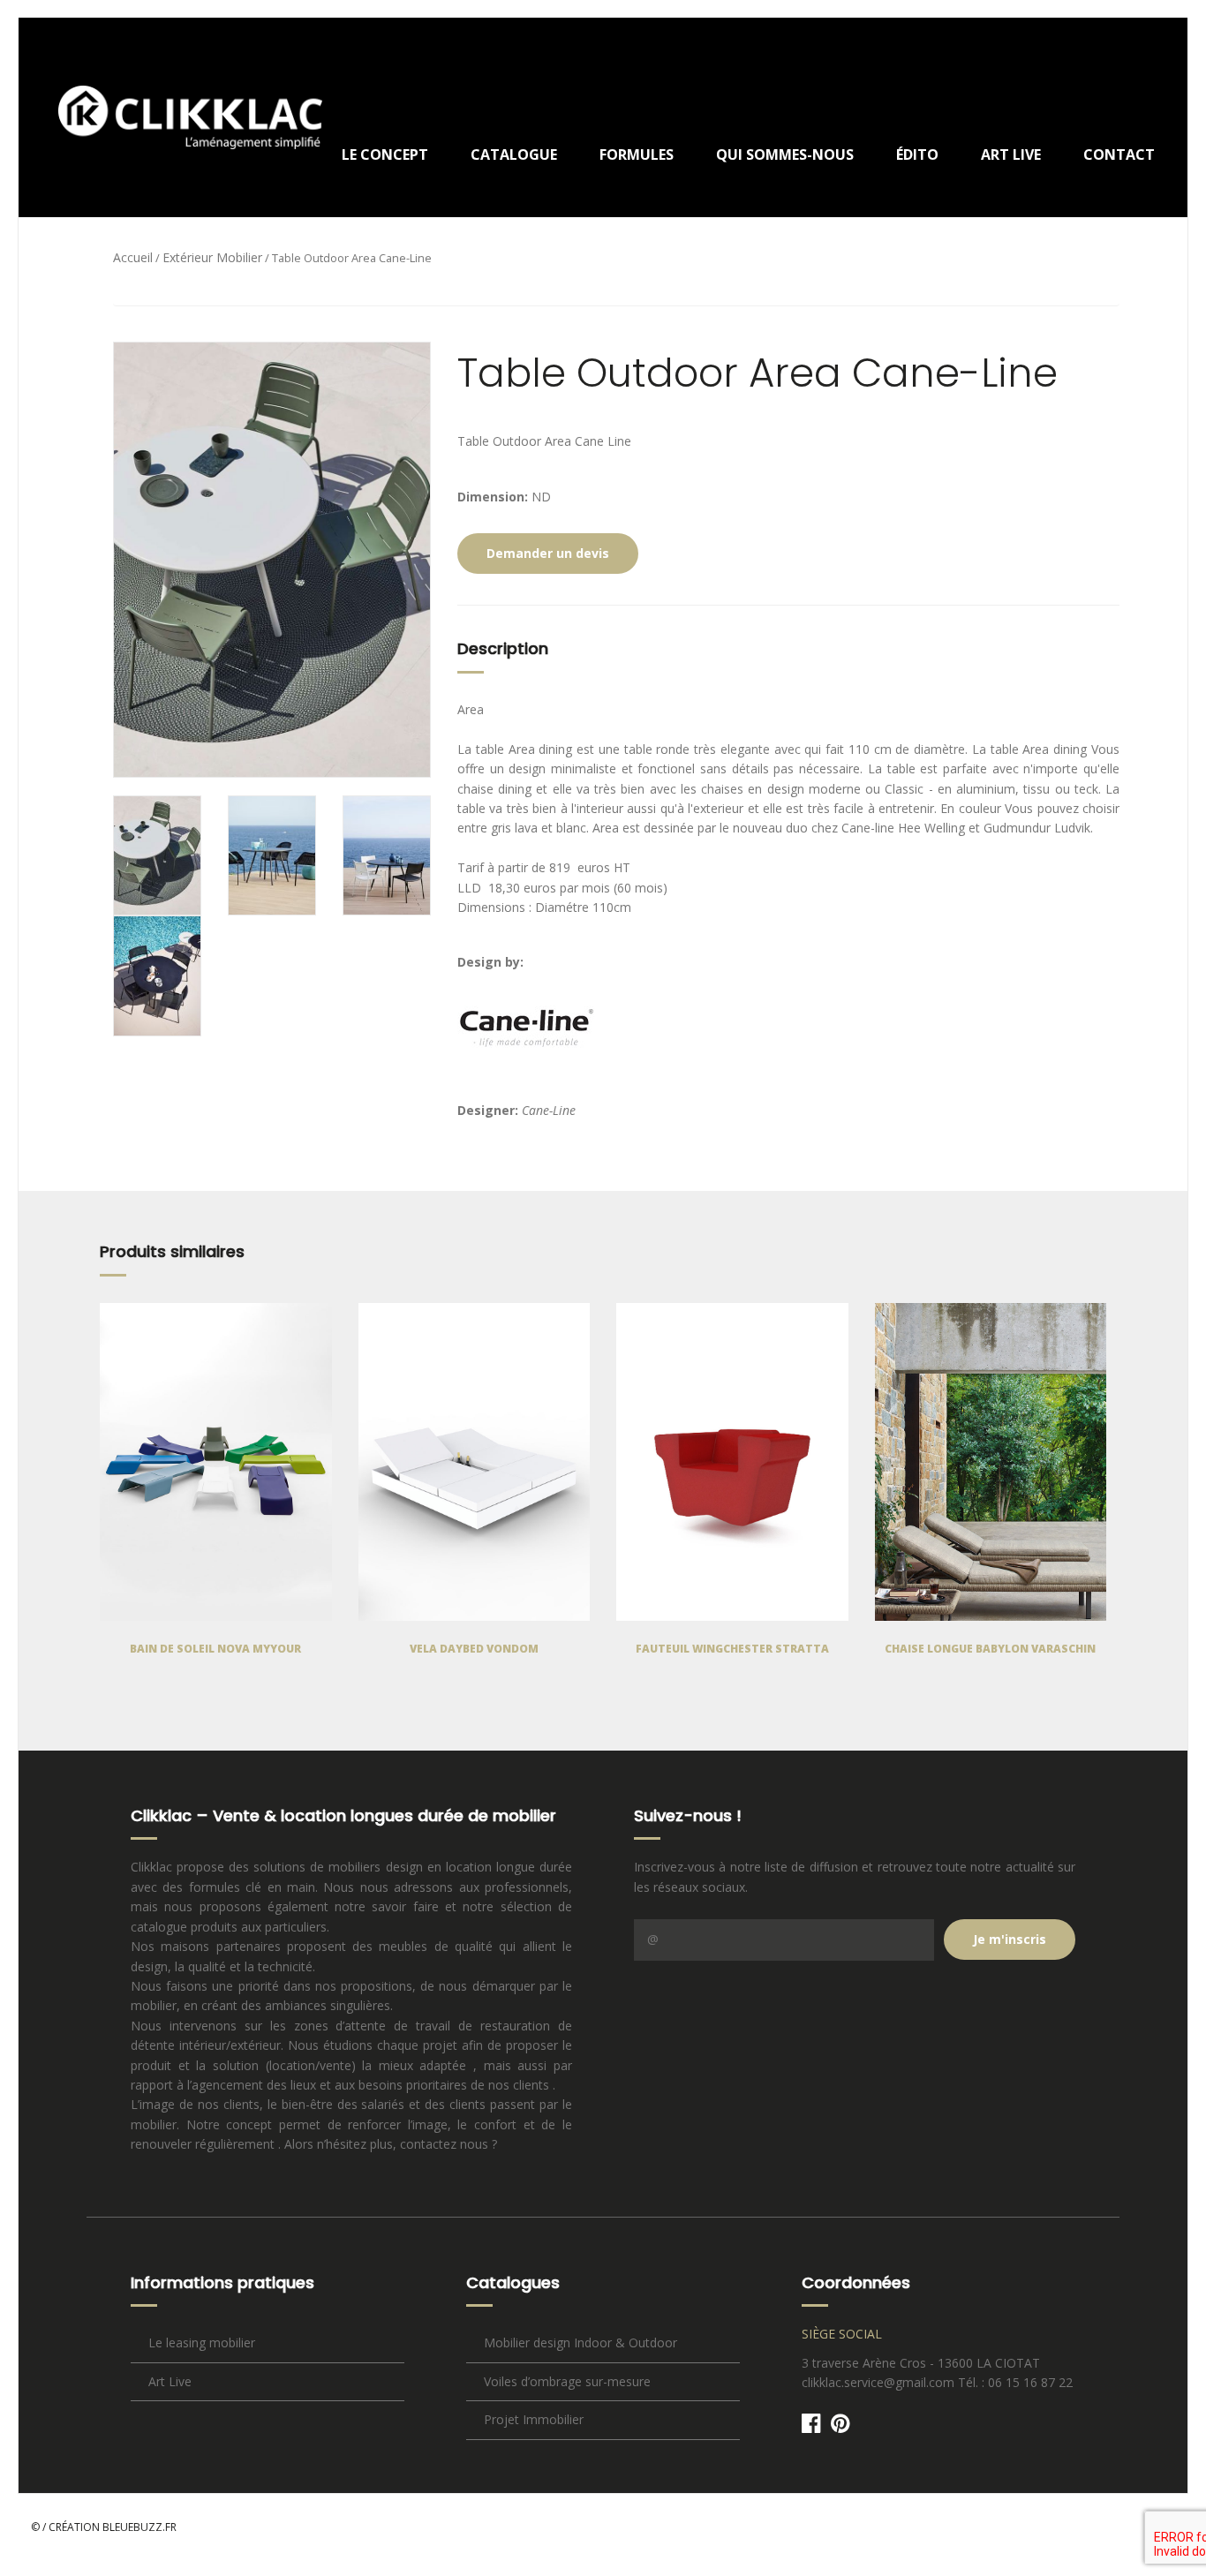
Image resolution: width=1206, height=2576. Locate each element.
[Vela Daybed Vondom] (475, 1462)
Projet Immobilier (534, 2419)
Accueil (133, 257)
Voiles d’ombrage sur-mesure (567, 2381)
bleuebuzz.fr (139, 2527)
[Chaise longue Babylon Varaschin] (991, 1462)
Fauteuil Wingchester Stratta (732, 1649)
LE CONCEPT (385, 154)
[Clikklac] (177, 117)
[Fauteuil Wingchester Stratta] (732, 1462)
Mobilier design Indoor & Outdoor (580, 2343)
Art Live (1011, 154)
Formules (637, 154)
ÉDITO (917, 154)
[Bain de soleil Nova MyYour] (216, 1462)
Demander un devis (548, 553)
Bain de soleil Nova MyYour (215, 1649)
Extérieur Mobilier (212, 257)
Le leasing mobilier (202, 2343)
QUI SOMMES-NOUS (785, 154)
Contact (1119, 154)
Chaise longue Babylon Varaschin (990, 1649)
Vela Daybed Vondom (474, 1649)
